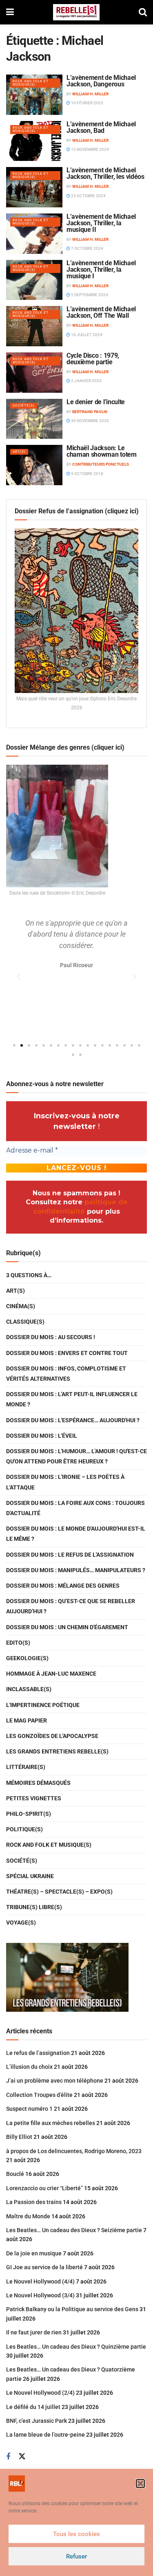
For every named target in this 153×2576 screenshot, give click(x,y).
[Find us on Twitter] (22, 2457)
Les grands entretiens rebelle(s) (57, 1751)
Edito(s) (18, 1643)
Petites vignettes (34, 1798)
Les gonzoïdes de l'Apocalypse (52, 1736)
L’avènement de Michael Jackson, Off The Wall (101, 312)
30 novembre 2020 (90, 421)
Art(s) (19, 452)
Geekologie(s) (27, 1658)
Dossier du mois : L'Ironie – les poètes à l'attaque (65, 1482)
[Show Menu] (10, 12)
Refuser (76, 2556)
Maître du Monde (28, 2216)
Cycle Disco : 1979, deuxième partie (93, 359)
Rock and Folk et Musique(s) (31, 83)
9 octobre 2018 (87, 474)
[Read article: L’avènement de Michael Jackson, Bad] (34, 141)
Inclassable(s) (29, 1689)
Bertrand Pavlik (90, 412)
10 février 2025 (87, 103)
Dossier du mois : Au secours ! (51, 1337)
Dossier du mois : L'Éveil (42, 1436)
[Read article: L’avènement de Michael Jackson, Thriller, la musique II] (34, 234)
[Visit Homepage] (76, 12)
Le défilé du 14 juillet (33, 2407)
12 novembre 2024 (90, 149)
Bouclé (15, 2174)
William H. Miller (90, 94)
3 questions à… (29, 1275)
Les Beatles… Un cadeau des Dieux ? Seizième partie (74, 2230)
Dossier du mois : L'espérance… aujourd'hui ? (73, 1420)
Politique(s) (24, 1829)
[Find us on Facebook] (8, 2457)
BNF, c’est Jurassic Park (37, 2421)
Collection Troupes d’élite (39, 2095)
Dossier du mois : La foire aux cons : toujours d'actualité (75, 1508)
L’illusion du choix (29, 2067)
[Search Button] (143, 12)
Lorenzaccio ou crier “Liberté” (44, 2188)
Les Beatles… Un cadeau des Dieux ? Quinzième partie (76, 2347)
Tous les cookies (76, 2534)
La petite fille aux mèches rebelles (51, 2123)
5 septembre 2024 (89, 295)
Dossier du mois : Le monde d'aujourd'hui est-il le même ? (76, 1534)
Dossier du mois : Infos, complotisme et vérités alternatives (66, 1374)
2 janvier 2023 (86, 381)
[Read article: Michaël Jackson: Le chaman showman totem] (34, 465)
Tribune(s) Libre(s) (34, 1907)
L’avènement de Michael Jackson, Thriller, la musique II (101, 223)
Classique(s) (25, 1322)
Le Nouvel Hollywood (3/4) (40, 2295)
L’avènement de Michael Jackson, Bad (101, 127)
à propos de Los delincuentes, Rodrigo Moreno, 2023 (74, 2151)
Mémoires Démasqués (38, 1783)
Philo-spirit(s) (29, 1814)
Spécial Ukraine (30, 1876)
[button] (140, 2484)
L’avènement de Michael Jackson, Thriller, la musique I (101, 269)
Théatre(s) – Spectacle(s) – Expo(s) (59, 1892)
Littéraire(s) (26, 1767)
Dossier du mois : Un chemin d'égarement (67, 1627)
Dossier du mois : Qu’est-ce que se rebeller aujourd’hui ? (71, 1606)
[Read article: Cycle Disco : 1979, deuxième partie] (34, 373)
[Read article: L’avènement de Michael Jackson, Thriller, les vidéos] (34, 187)
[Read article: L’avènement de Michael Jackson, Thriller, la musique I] (34, 280)
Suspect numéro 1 (29, 2109)
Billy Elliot (19, 2137)
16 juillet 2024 (86, 335)
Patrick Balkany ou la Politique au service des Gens (72, 2309)
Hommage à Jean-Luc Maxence (51, 1674)
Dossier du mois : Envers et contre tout (67, 1353)
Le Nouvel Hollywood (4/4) (40, 2281)
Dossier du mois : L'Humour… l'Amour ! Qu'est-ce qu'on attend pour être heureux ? (76, 1456)
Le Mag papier (27, 1720)
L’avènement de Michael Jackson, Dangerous (101, 81)
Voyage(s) (21, 1923)
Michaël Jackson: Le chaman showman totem (102, 451)
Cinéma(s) (21, 1306)
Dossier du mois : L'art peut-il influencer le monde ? (72, 1399)
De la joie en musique (34, 2253)
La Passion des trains (34, 2202)
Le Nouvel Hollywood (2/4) (40, 2393)
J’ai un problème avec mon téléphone (55, 2081)
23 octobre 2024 (88, 196)
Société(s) (24, 406)
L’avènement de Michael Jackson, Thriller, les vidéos (105, 173)
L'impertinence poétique (43, 1705)
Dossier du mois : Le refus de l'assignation (70, 1555)
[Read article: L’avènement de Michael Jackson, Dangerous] (34, 95)
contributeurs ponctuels (101, 464)
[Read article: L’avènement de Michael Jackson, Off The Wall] (34, 326)
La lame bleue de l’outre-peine (45, 2435)
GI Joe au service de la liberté (44, 2267)
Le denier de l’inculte (96, 402)
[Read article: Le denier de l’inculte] (34, 419)
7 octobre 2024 (87, 248)
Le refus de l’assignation (38, 2053)
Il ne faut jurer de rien (34, 2332)
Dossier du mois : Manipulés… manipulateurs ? (76, 1570)
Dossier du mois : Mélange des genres (63, 1586)
